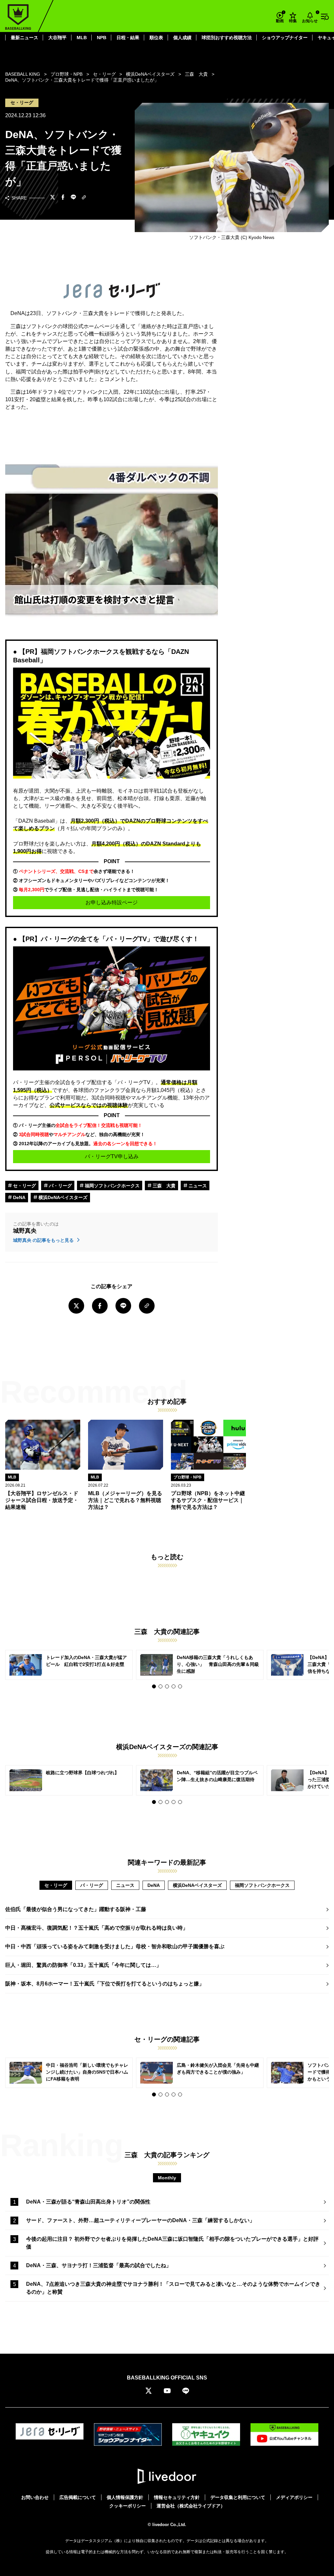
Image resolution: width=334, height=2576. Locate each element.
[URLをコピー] (84, 198)
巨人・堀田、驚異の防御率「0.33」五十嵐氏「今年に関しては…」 (83, 1965)
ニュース (197, 1186)
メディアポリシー (294, 2497)
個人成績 (182, 38)
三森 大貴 (163, 1186)
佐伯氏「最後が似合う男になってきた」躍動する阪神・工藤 (76, 1909)
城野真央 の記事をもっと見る (44, 1240)
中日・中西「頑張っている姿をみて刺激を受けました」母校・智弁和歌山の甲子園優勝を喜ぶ (115, 1946)
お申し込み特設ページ (112, 902)
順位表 (156, 38)
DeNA (19, 1197)
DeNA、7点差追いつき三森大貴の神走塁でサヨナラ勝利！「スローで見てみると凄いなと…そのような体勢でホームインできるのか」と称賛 (173, 2288)
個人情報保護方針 (125, 2497)
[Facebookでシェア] (63, 198)
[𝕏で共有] (53, 198)
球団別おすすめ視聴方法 (227, 38)
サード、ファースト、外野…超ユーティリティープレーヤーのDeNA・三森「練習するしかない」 (140, 2220)
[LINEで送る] (73, 198)
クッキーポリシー (128, 2506)
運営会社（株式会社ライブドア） (191, 2506)
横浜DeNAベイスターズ (62, 1197)
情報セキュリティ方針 (177, 2497)
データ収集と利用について (238, 2497)
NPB (102, 38)
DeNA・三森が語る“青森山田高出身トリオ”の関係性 (88, 2202)
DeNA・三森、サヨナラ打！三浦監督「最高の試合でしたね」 (99, 2265)
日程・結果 (128, 38)
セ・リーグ (24, 1186)
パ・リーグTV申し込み (112, 1156)
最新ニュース (24, 38)
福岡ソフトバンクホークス (112, 1186)
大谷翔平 (57, 38)
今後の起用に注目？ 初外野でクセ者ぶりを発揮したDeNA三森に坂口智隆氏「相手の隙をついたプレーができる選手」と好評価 (172, 2243)
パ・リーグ (60, 1186)
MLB (82, 38)
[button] (154, 1686)
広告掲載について (78, 2497)
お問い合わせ (35, 2497)
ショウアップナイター (285, 38)
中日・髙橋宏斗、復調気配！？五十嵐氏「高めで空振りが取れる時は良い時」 (97, 1928)
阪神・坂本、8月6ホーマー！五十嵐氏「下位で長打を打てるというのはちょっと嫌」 (105, 1984)
